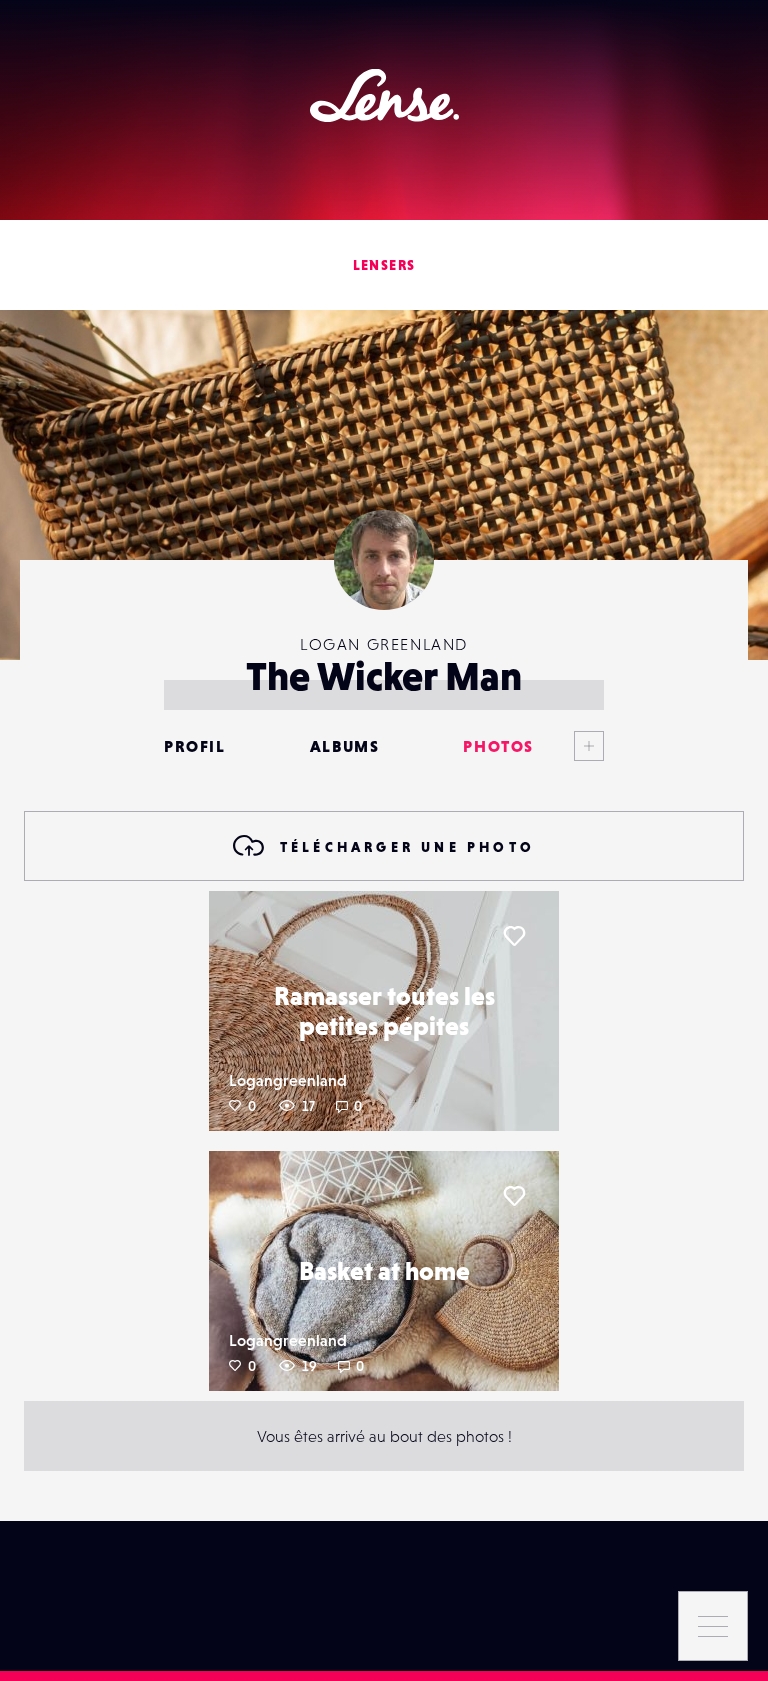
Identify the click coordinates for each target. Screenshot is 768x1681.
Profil (195, 746)
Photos (498, 746)
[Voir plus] (569, 746)
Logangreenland (288, 1080)
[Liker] (514, 936)
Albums (345, 746)
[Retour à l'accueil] (384, 95)
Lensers (384, 265)
